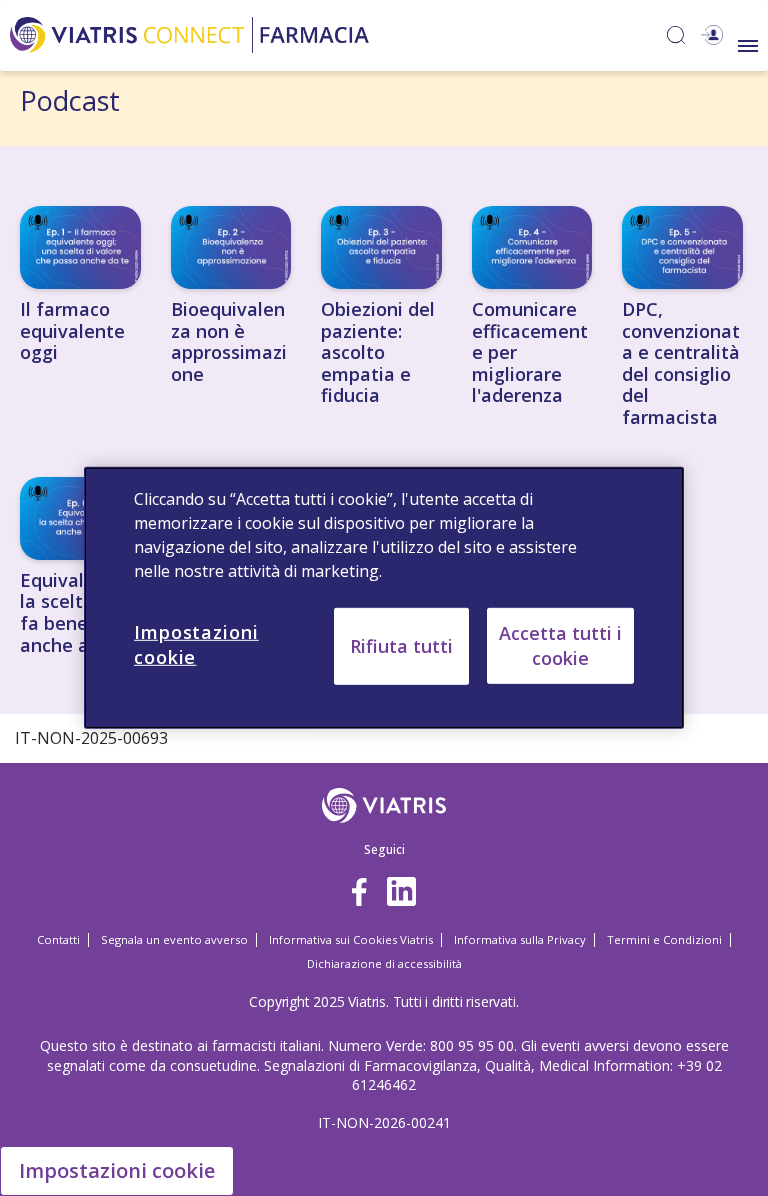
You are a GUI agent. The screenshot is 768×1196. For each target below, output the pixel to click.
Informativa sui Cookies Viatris (351, 939)
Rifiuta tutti (401, 646)
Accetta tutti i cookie (560, 645)
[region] (384, 598)
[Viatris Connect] (189, 32)
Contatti (58, 939)
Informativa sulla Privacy (520, 939)
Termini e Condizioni (664, 939)
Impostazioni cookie (117, 1170)
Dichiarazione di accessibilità (384, 963)
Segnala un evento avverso (174, 939)
